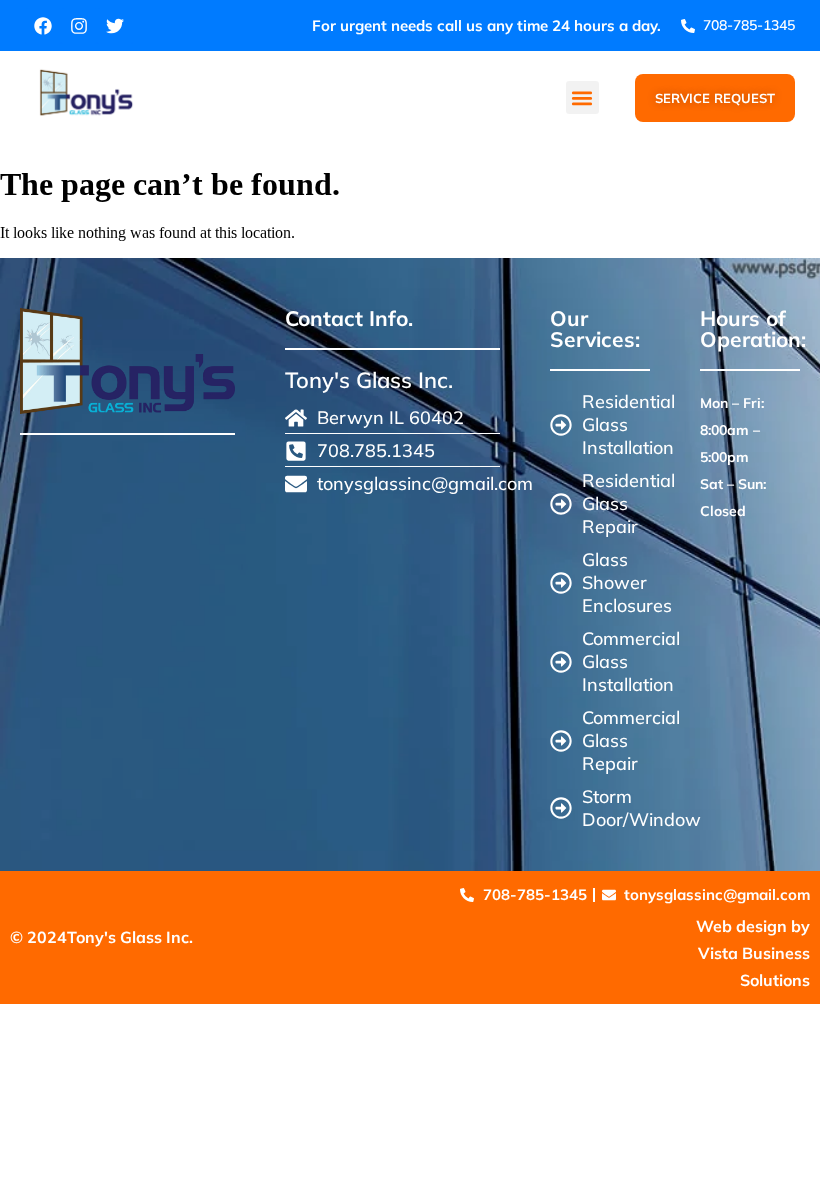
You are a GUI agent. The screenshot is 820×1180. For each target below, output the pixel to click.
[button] (582, 97)
